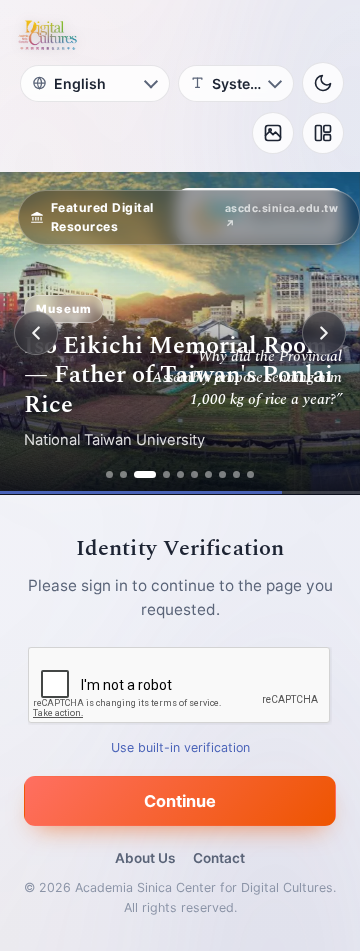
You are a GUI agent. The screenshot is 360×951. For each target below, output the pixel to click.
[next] (324, 333)
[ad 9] (236, 474)
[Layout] (323, 133)
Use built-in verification (180, 747)
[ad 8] (222, 474)
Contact (219, 858)
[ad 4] (159, 474)
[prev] (36, 333)
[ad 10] (250, 474)
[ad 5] (180, 474)
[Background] (273, 133)
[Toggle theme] (323, 83)
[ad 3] (137, 474)
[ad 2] (123, 474)
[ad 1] (109, 474)
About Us (145, 858)
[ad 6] (194, 474)
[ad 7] (208, 474)
